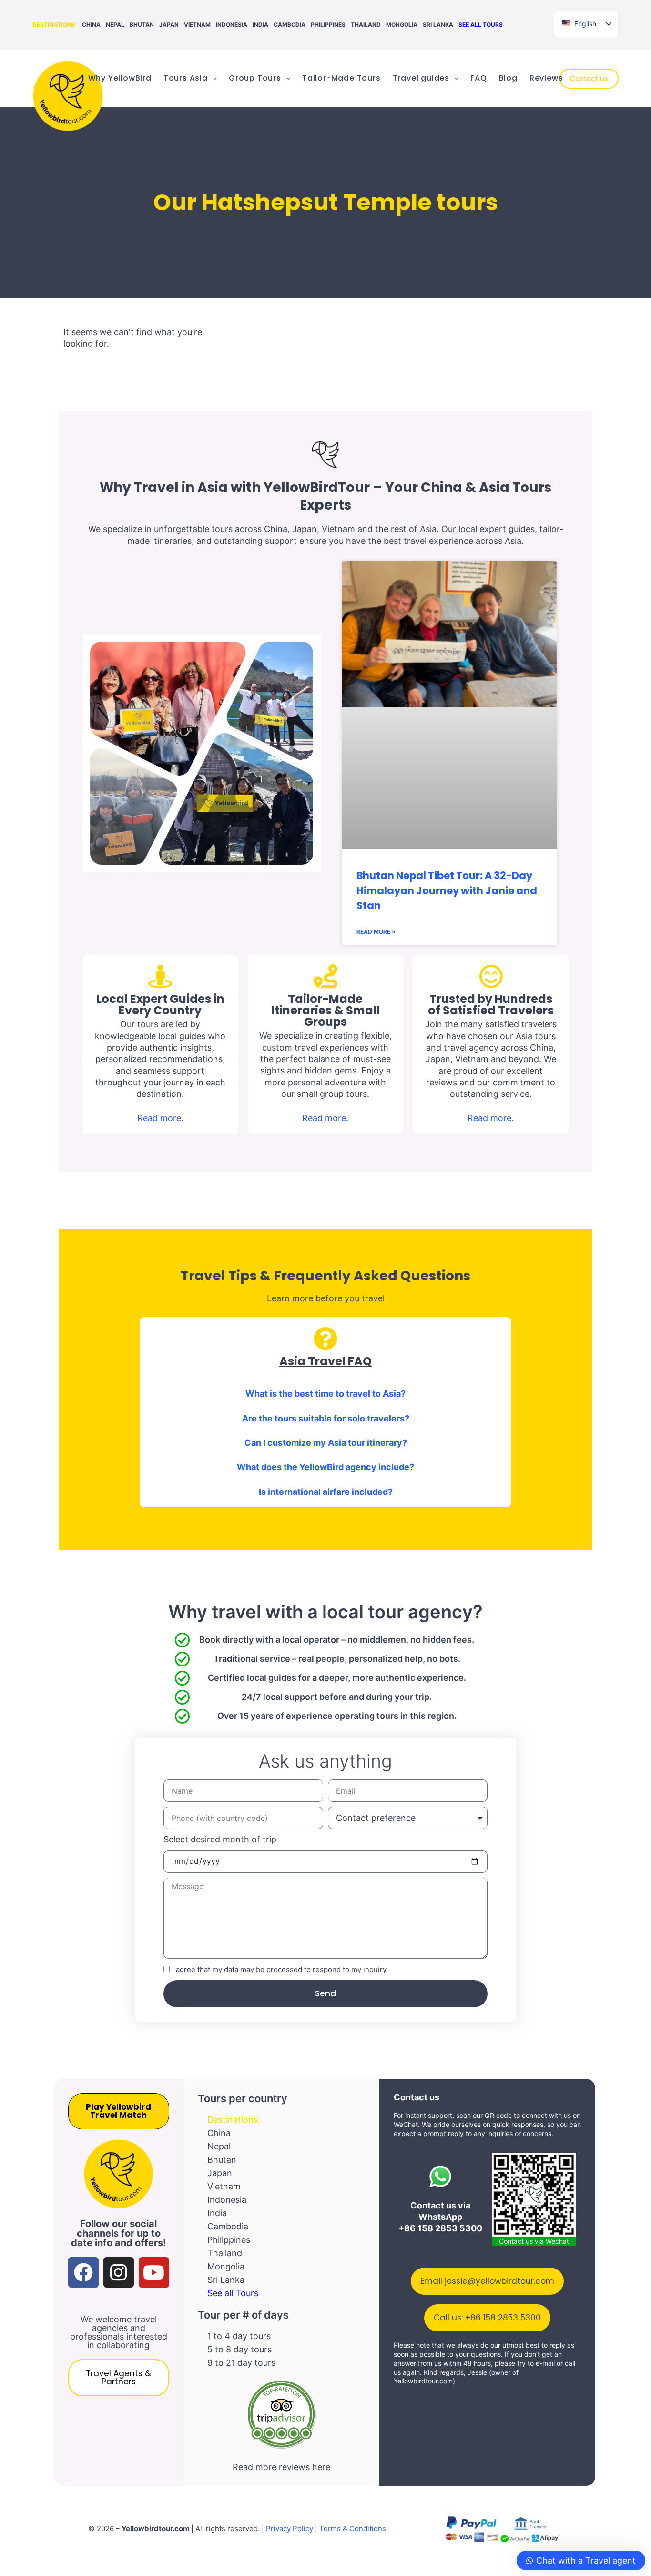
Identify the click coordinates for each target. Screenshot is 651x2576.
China (91, 25)
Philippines (328, 25)
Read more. (160, 1118)
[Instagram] (119, 2272)
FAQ (478, 78)
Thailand (366, 25)
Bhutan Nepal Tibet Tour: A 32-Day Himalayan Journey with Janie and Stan (447, 890)
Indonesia (232, 25)
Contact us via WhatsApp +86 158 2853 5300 (440, 2217)
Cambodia (290, 25)
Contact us (589, 78)
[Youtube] (154, 2272)
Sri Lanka (438, 25)
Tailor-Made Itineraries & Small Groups (325, 1010)
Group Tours (255, 78)
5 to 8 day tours (239, 2349)
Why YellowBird (120, 78)
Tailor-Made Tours (341, 78)
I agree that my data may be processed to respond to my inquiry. (280, 1969)
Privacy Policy (290, 2529)
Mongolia (402, 25)
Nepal (115, 25)
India (260, 25)
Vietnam (197, 25)
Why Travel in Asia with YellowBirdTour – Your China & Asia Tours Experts (325, 496)
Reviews (546, 78)
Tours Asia (186, 78)
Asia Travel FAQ (325, 1361)
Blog (508, 78)
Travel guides (421, 78)
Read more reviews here (281, 2467)
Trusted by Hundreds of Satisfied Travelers (491, 1005)
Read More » (376, 932)
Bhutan (142, 25)
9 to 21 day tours (241, 2363)
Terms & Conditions (353, 2529)
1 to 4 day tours (239, 2336)
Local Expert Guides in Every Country (160, 1005)
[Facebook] (83, 2272)
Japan (169, 25)
